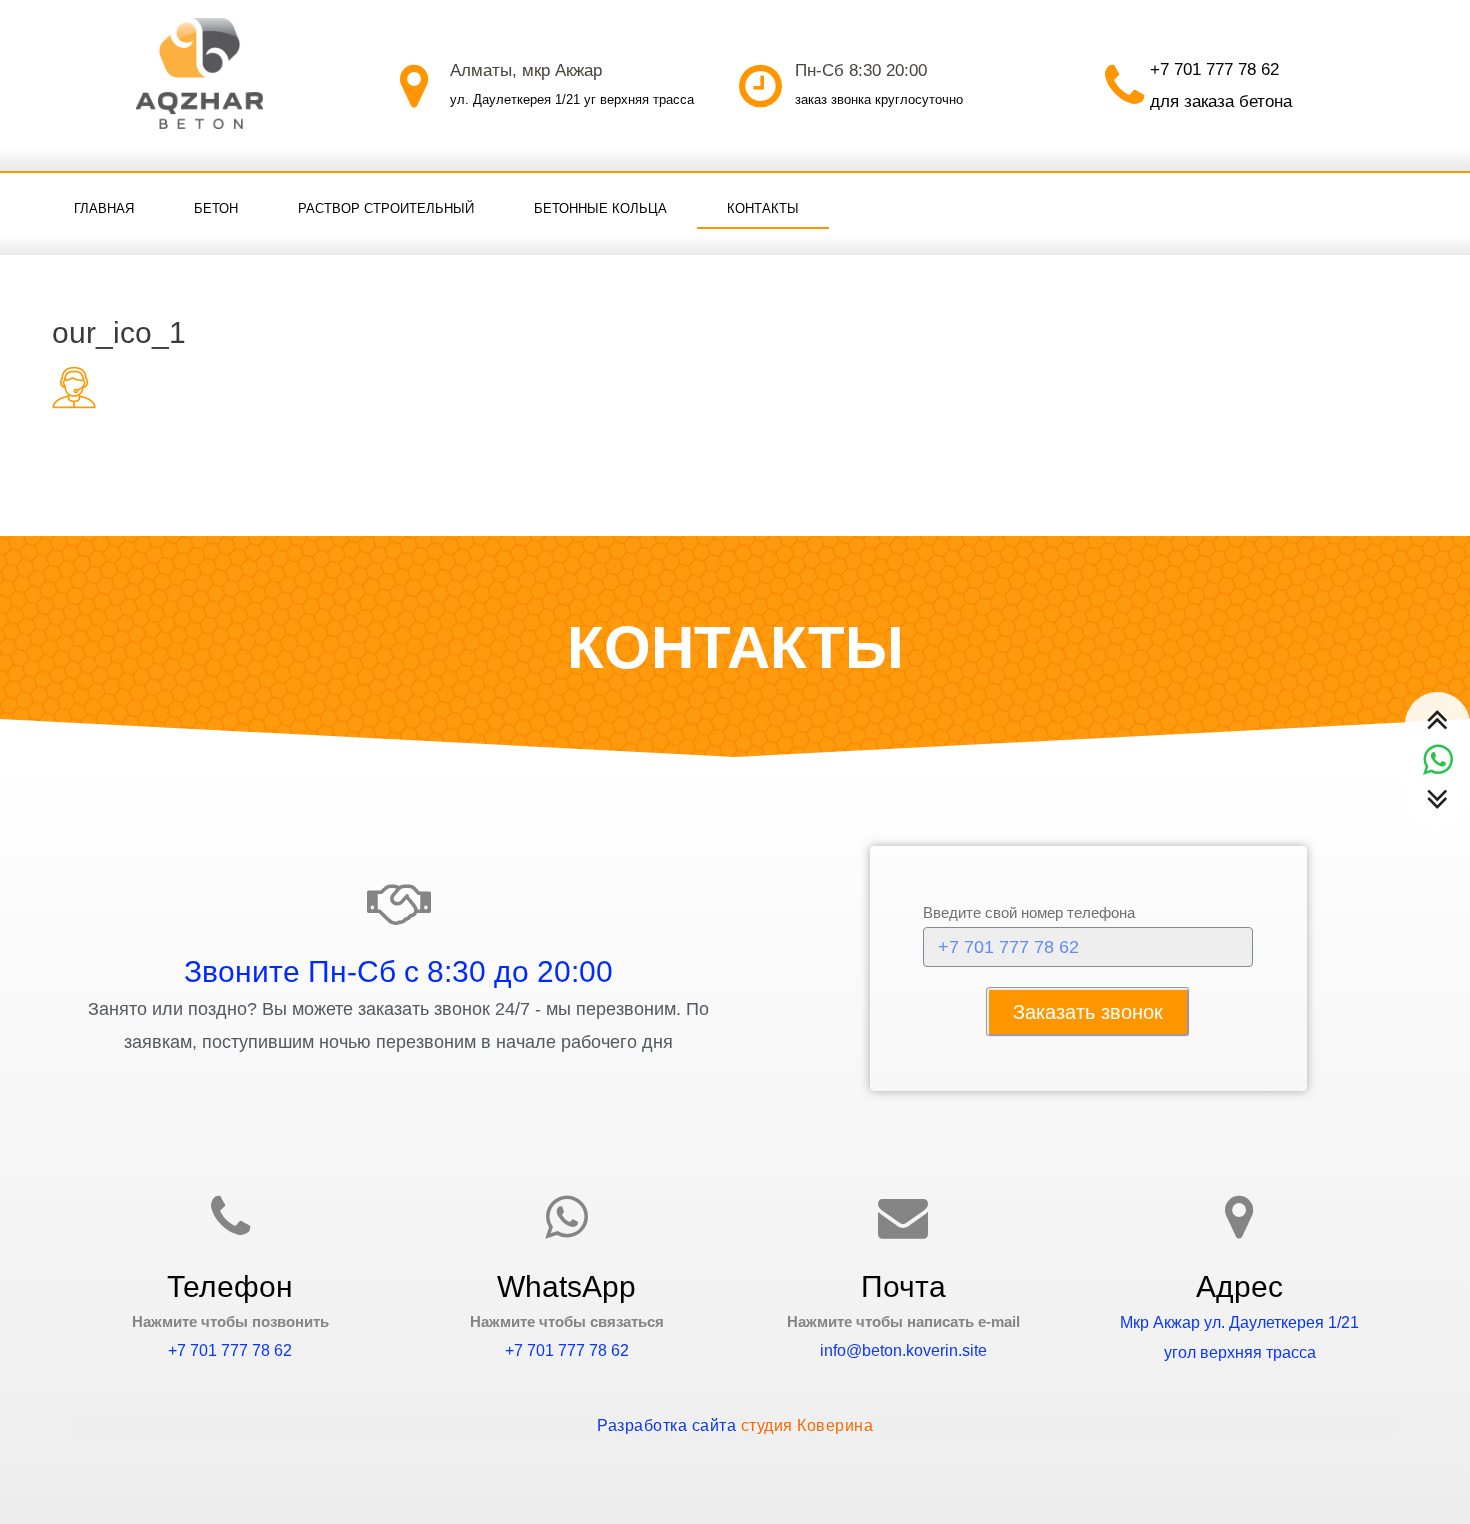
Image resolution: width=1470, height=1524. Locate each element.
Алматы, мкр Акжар (526, 70)
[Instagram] (1411, 207)
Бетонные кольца (600, 208)
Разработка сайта (735, 1425)
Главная (104, 208)
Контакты (763, 208)
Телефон (230, 1286)
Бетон (216, 208)
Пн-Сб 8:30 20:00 (861, 70)
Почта (903, 1286)
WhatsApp (566, 1286)
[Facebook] (1329, 207)
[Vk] (1370, 207)
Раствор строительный (386, 208)
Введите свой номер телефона (1029, 912)
